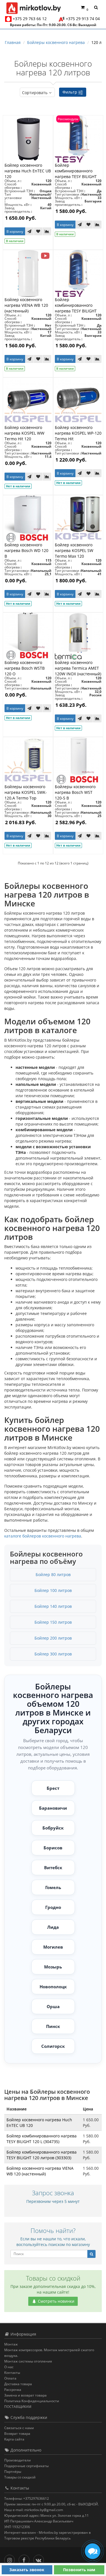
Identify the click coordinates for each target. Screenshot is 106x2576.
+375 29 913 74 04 (83, 19)
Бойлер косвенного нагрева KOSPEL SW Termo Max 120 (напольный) (74, 553)
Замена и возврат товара (25, 2395)
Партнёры (13, 2472)
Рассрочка (13, 2390)
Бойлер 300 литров (53, 1654)
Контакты (12, 2373)
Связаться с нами (19, 2428)
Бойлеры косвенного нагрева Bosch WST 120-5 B (75, 792)
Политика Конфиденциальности (32, 2401)
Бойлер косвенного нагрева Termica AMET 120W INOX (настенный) (78, 668)
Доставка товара (18, 2384)
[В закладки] (38, 231)
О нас (9, 2367)
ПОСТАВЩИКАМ (18, 2407)
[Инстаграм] (11, 2559)
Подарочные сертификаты (26, 2466)
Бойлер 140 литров (53, 1606)
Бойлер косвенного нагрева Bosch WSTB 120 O (25, 668)
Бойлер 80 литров (53, 1574)
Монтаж (11, 2344)
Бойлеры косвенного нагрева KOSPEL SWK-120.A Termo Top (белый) (26, 795)
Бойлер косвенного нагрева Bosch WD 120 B (26, 550)
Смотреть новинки (56, 2301)
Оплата (10, 2378)
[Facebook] (25, 2559)
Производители (18, 2460)
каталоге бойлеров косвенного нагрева (43, 1536)
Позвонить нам (79, 2570)
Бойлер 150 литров (53, 1622)
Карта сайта (14, 2439)
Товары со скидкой (20, 2477)
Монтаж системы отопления (28, 2361)
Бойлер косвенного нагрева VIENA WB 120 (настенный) (26, 305)
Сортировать (35, 93)
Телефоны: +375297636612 (27, 2498)
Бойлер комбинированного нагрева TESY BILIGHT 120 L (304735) (76, 308)
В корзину (15, 231)
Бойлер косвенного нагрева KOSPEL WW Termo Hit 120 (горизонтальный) (24, 436)
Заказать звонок (27, 2570)
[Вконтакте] (40, 2559)
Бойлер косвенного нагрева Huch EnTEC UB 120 (28, 171)
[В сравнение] (47, 231)
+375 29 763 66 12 (30, 19)
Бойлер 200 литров (53, 1638)
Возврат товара (17, 2434)
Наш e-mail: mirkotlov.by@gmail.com (34, 2510)
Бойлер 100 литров (53, 1590)
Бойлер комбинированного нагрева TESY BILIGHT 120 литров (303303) (76, 174)
